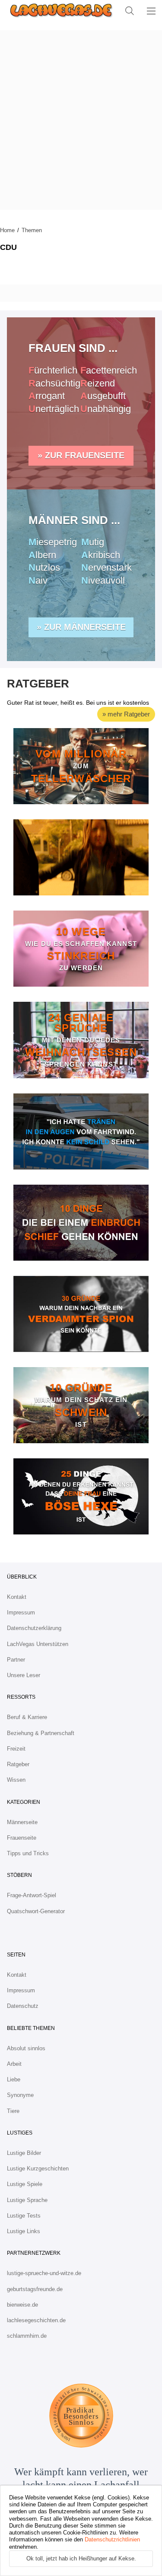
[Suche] (130, 11)
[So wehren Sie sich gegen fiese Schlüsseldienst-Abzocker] (81, 857)
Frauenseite (22, 1838)
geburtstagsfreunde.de (35, 2289)
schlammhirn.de (27, 2336)
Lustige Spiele (25, 2184)
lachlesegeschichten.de (36, 2320)
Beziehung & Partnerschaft (41, 1733)
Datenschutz (23, 2006)
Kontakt (17, 1597)
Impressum (21, 1612)
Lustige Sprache (27, 2200)
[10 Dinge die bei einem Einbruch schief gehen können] (81, 1223)
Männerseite (22, 1822)
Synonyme (20, 2095)
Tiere (13, 2111)
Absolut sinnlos (26, 2048)
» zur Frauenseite (81, 455)
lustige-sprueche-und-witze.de (44, 2273)
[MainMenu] (151, 11)
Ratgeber (18, 1764)
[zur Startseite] (59, 11)
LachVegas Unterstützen (38, 1644)
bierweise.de (22, 2305)
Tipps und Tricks (28, 1853)
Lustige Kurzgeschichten (38, 2169)
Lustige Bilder (24, 2153)
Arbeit (14, 2064)
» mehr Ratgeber (126, 714)
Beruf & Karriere (27, 1717)
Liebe (14, 2079)
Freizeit (16, 1749)
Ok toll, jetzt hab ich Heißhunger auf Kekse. (81, 2558)
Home (7, 230)
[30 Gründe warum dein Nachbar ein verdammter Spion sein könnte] (81, 1314)
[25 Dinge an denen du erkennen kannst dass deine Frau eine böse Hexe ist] (81, 1496)
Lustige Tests (24, 2216)
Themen (32, 230)
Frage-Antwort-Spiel (32, 1895)
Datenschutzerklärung (34, 1628)
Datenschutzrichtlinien (112, 2539)
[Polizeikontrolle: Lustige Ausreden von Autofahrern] (81, 1131)
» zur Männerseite (81, 627)
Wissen (16, 1780)
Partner (16, 1660)
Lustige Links (24, 2231)
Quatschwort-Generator (36, 1911)
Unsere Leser (24, 1675)
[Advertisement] (81, 120)
